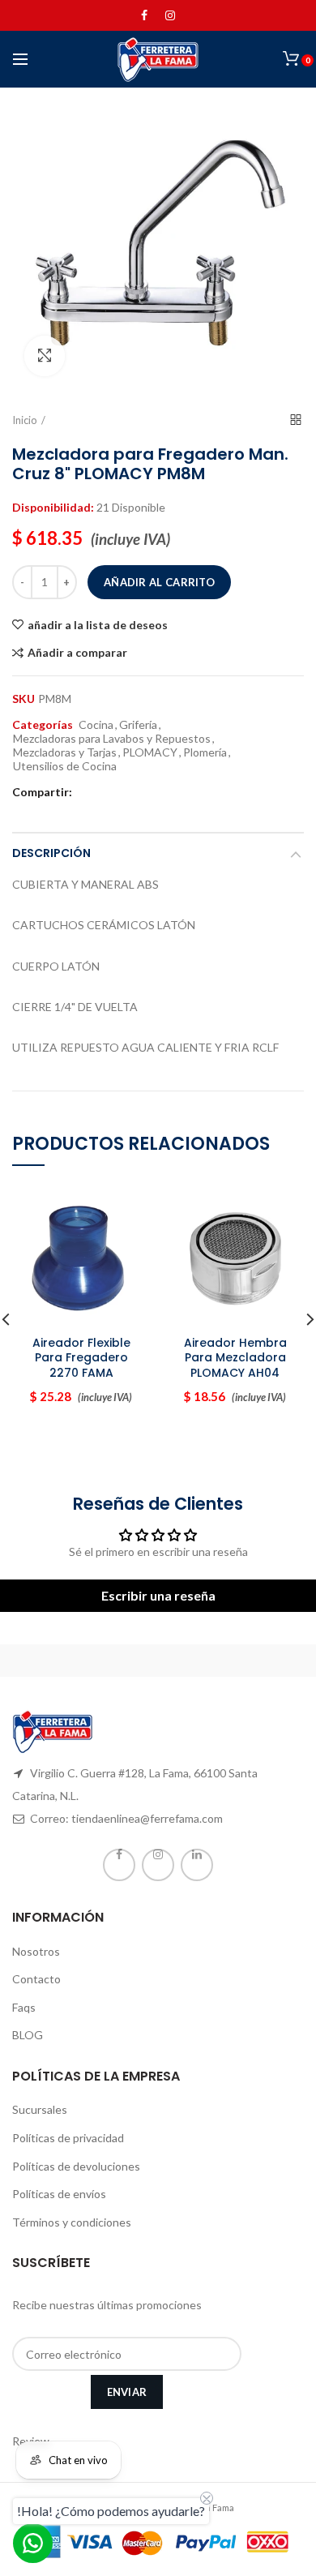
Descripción (51, 853)
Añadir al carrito (159, 582)
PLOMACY (150, 752)
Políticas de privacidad (68, 2138)
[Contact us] (33, 2543)
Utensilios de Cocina (65, 766)
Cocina (96, 725)
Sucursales (40, 2109)
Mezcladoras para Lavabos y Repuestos (112, 739)
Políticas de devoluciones (76, 2166)
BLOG (28, 2035)
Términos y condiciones (72, 2222)
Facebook (144, 15)
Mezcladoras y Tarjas (65, 752)
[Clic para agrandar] (45, 356)
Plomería (205, 752)
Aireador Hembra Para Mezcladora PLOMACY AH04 (235, 1358)
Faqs (24, 2007)
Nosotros (36, 1951)
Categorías (43, 725)
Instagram (170, 15)
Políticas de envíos (59, 2194)
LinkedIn (197, 1865)
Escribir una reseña (158, 1595)
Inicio (25, 420)
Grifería (138, 725)
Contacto (36, 1979)
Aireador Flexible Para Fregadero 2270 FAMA (81, 1358)
